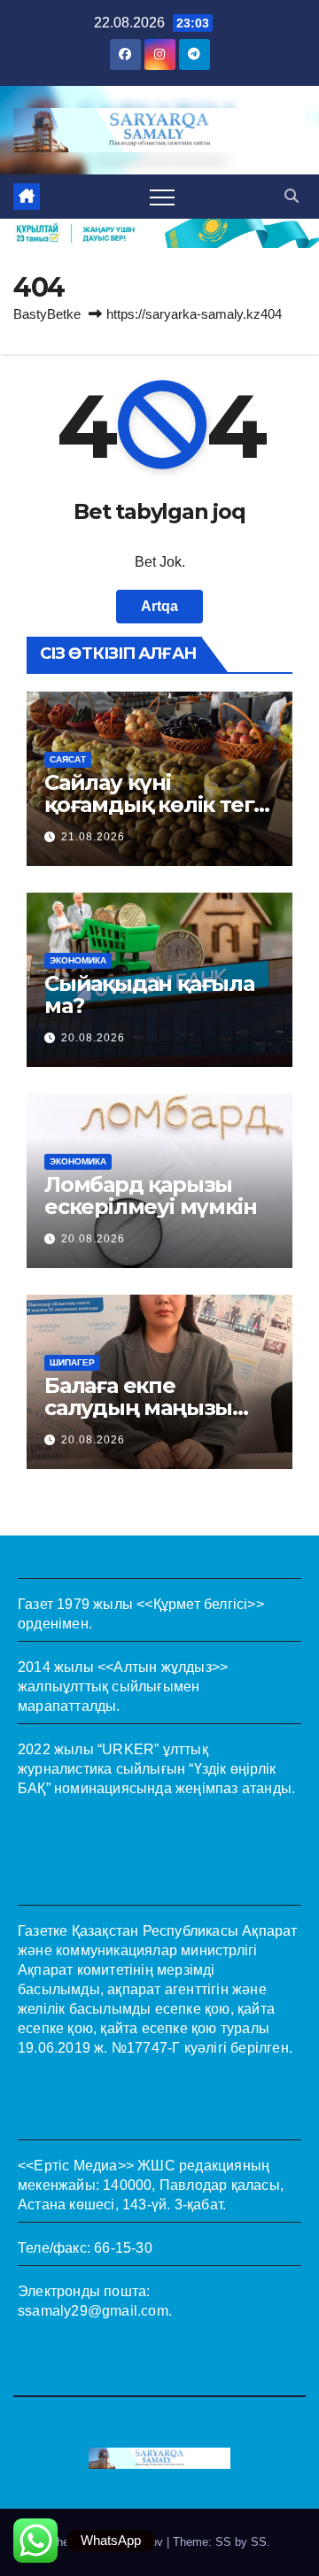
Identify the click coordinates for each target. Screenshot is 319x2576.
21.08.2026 (93, 837)
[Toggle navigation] (162, 197)
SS (259, 2542)
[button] (292, 196)
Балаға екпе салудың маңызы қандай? (138, 1408)
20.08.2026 (93, 1038)
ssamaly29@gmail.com (93, 2311)
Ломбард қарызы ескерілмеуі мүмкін (150, 1195)
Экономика (78, 960)
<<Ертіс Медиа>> (76, 2166)
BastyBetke (47, 314)
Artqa (159, 606)
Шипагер (72, 1362)
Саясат (68, 759)
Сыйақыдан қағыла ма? (149, 994)
